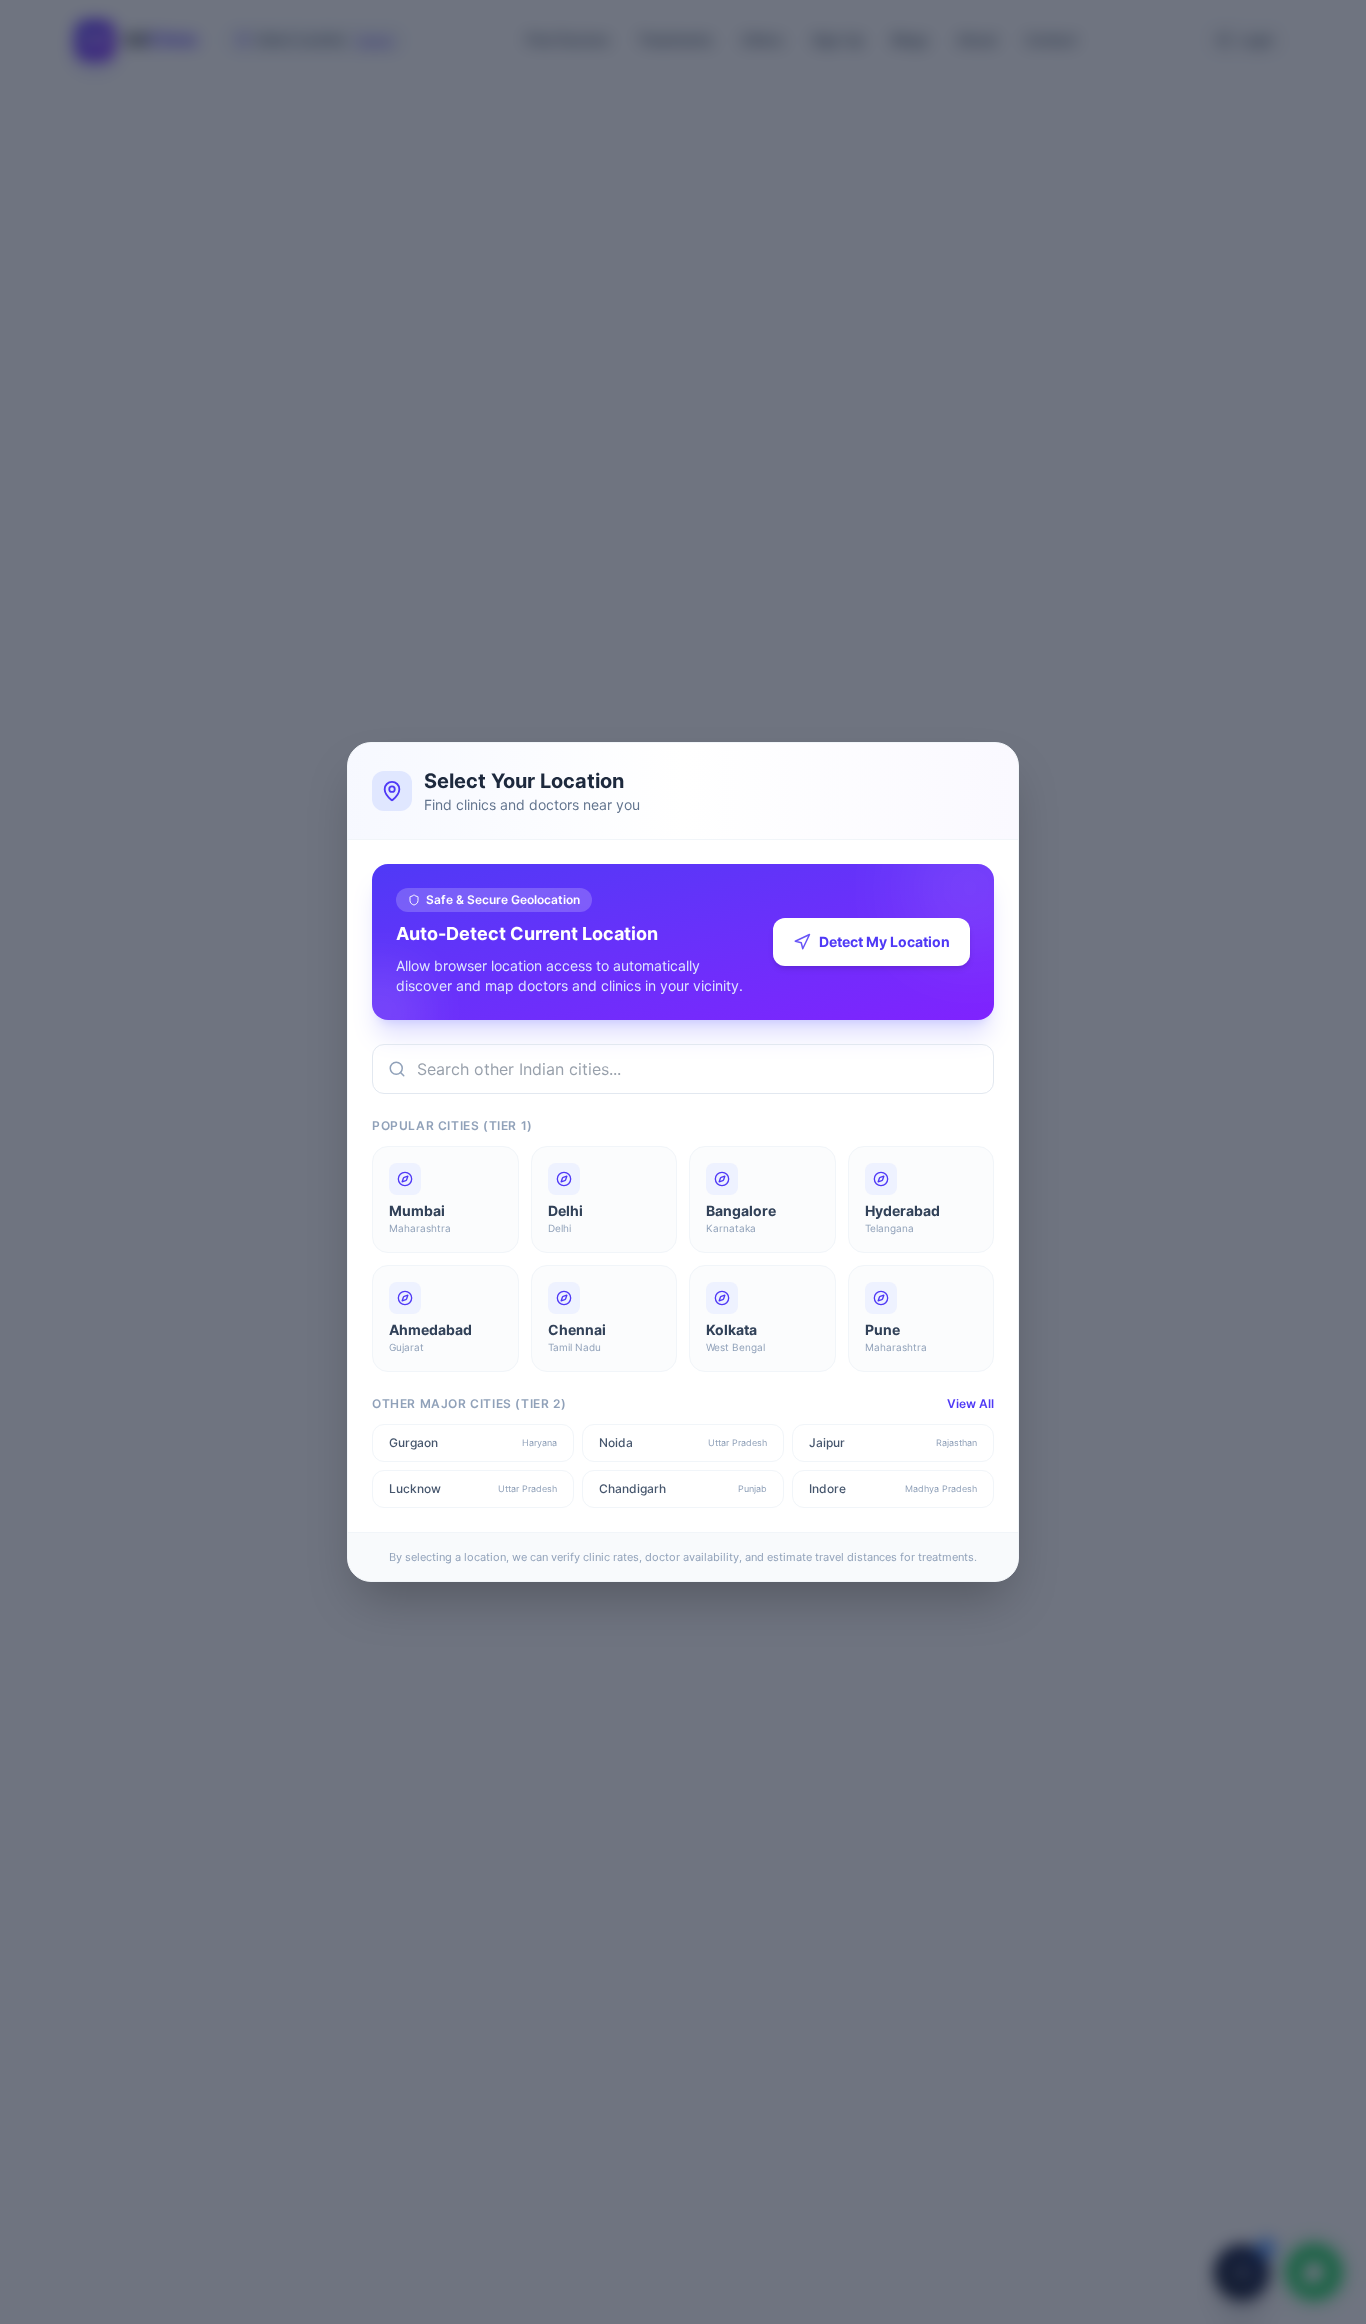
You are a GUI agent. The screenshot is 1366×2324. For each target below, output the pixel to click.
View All (970, 1403)
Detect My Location (884, 941)
